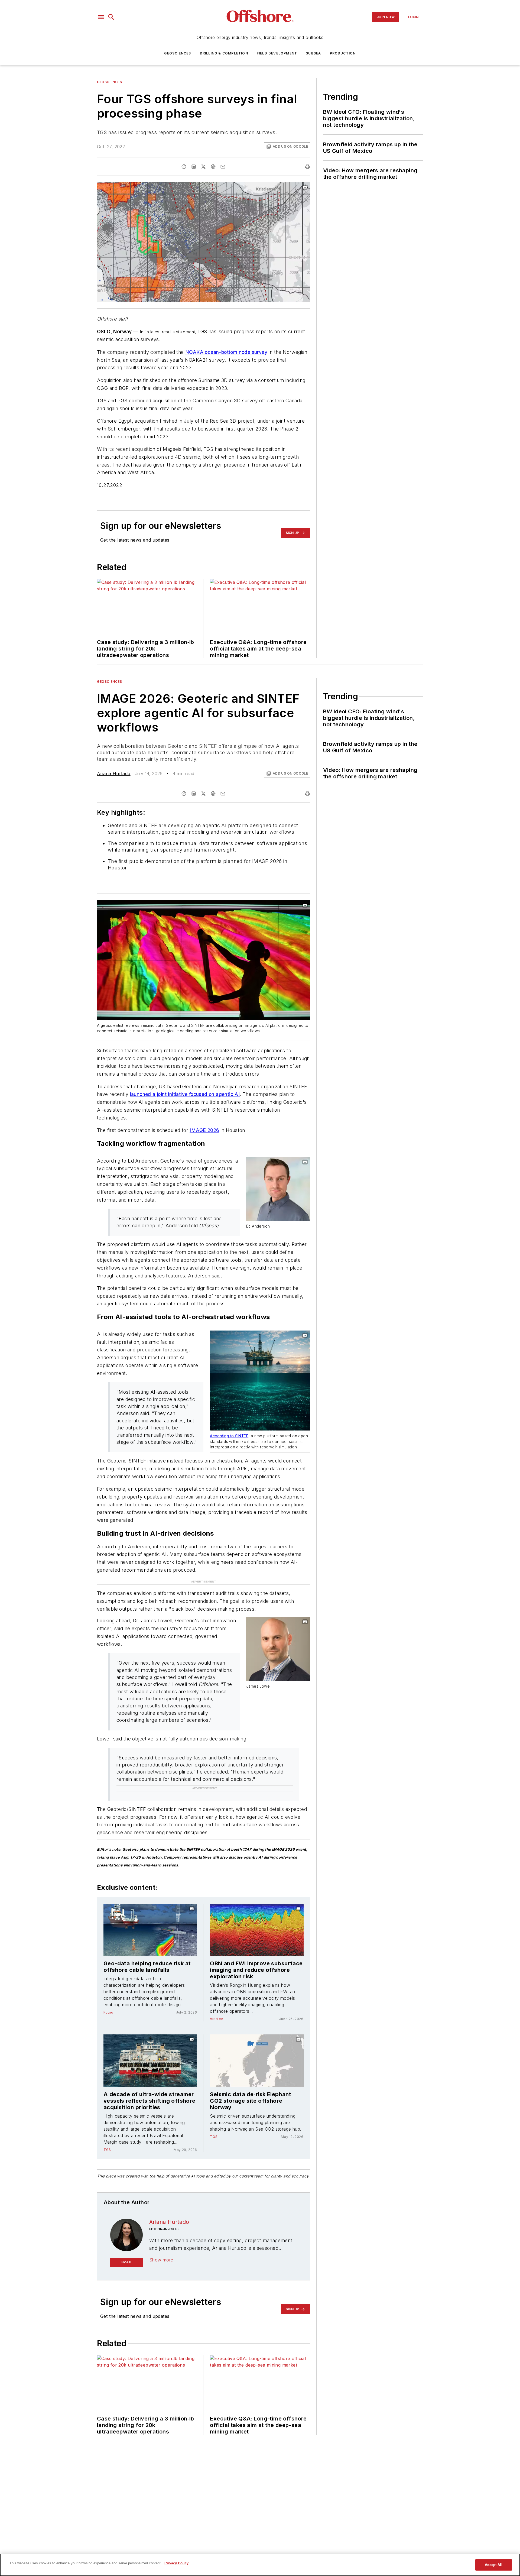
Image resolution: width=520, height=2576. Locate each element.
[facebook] (184, 167)
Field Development (277, 53)
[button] (101, 17)
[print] (307, 167)
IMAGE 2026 (204, 1130)
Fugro (108, 1990)
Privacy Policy (176, 2563)
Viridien (217, 1997)
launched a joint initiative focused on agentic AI (185, 1094)
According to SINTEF (229, 1436)
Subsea (313, 53)
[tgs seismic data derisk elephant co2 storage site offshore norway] (257, 2038)
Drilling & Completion (224, 53)
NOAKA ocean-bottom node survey (226, 352)
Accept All (493, 2565)
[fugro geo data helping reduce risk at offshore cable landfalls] (150, 1908)
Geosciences (178, 53)
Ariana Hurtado (114, 774)
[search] (111, 17)
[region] (260, 2565)
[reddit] (213, 167)
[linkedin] (194, 167)
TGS (107, 2127)
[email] (223, 167)
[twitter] (203, 167)
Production (343, 53)
